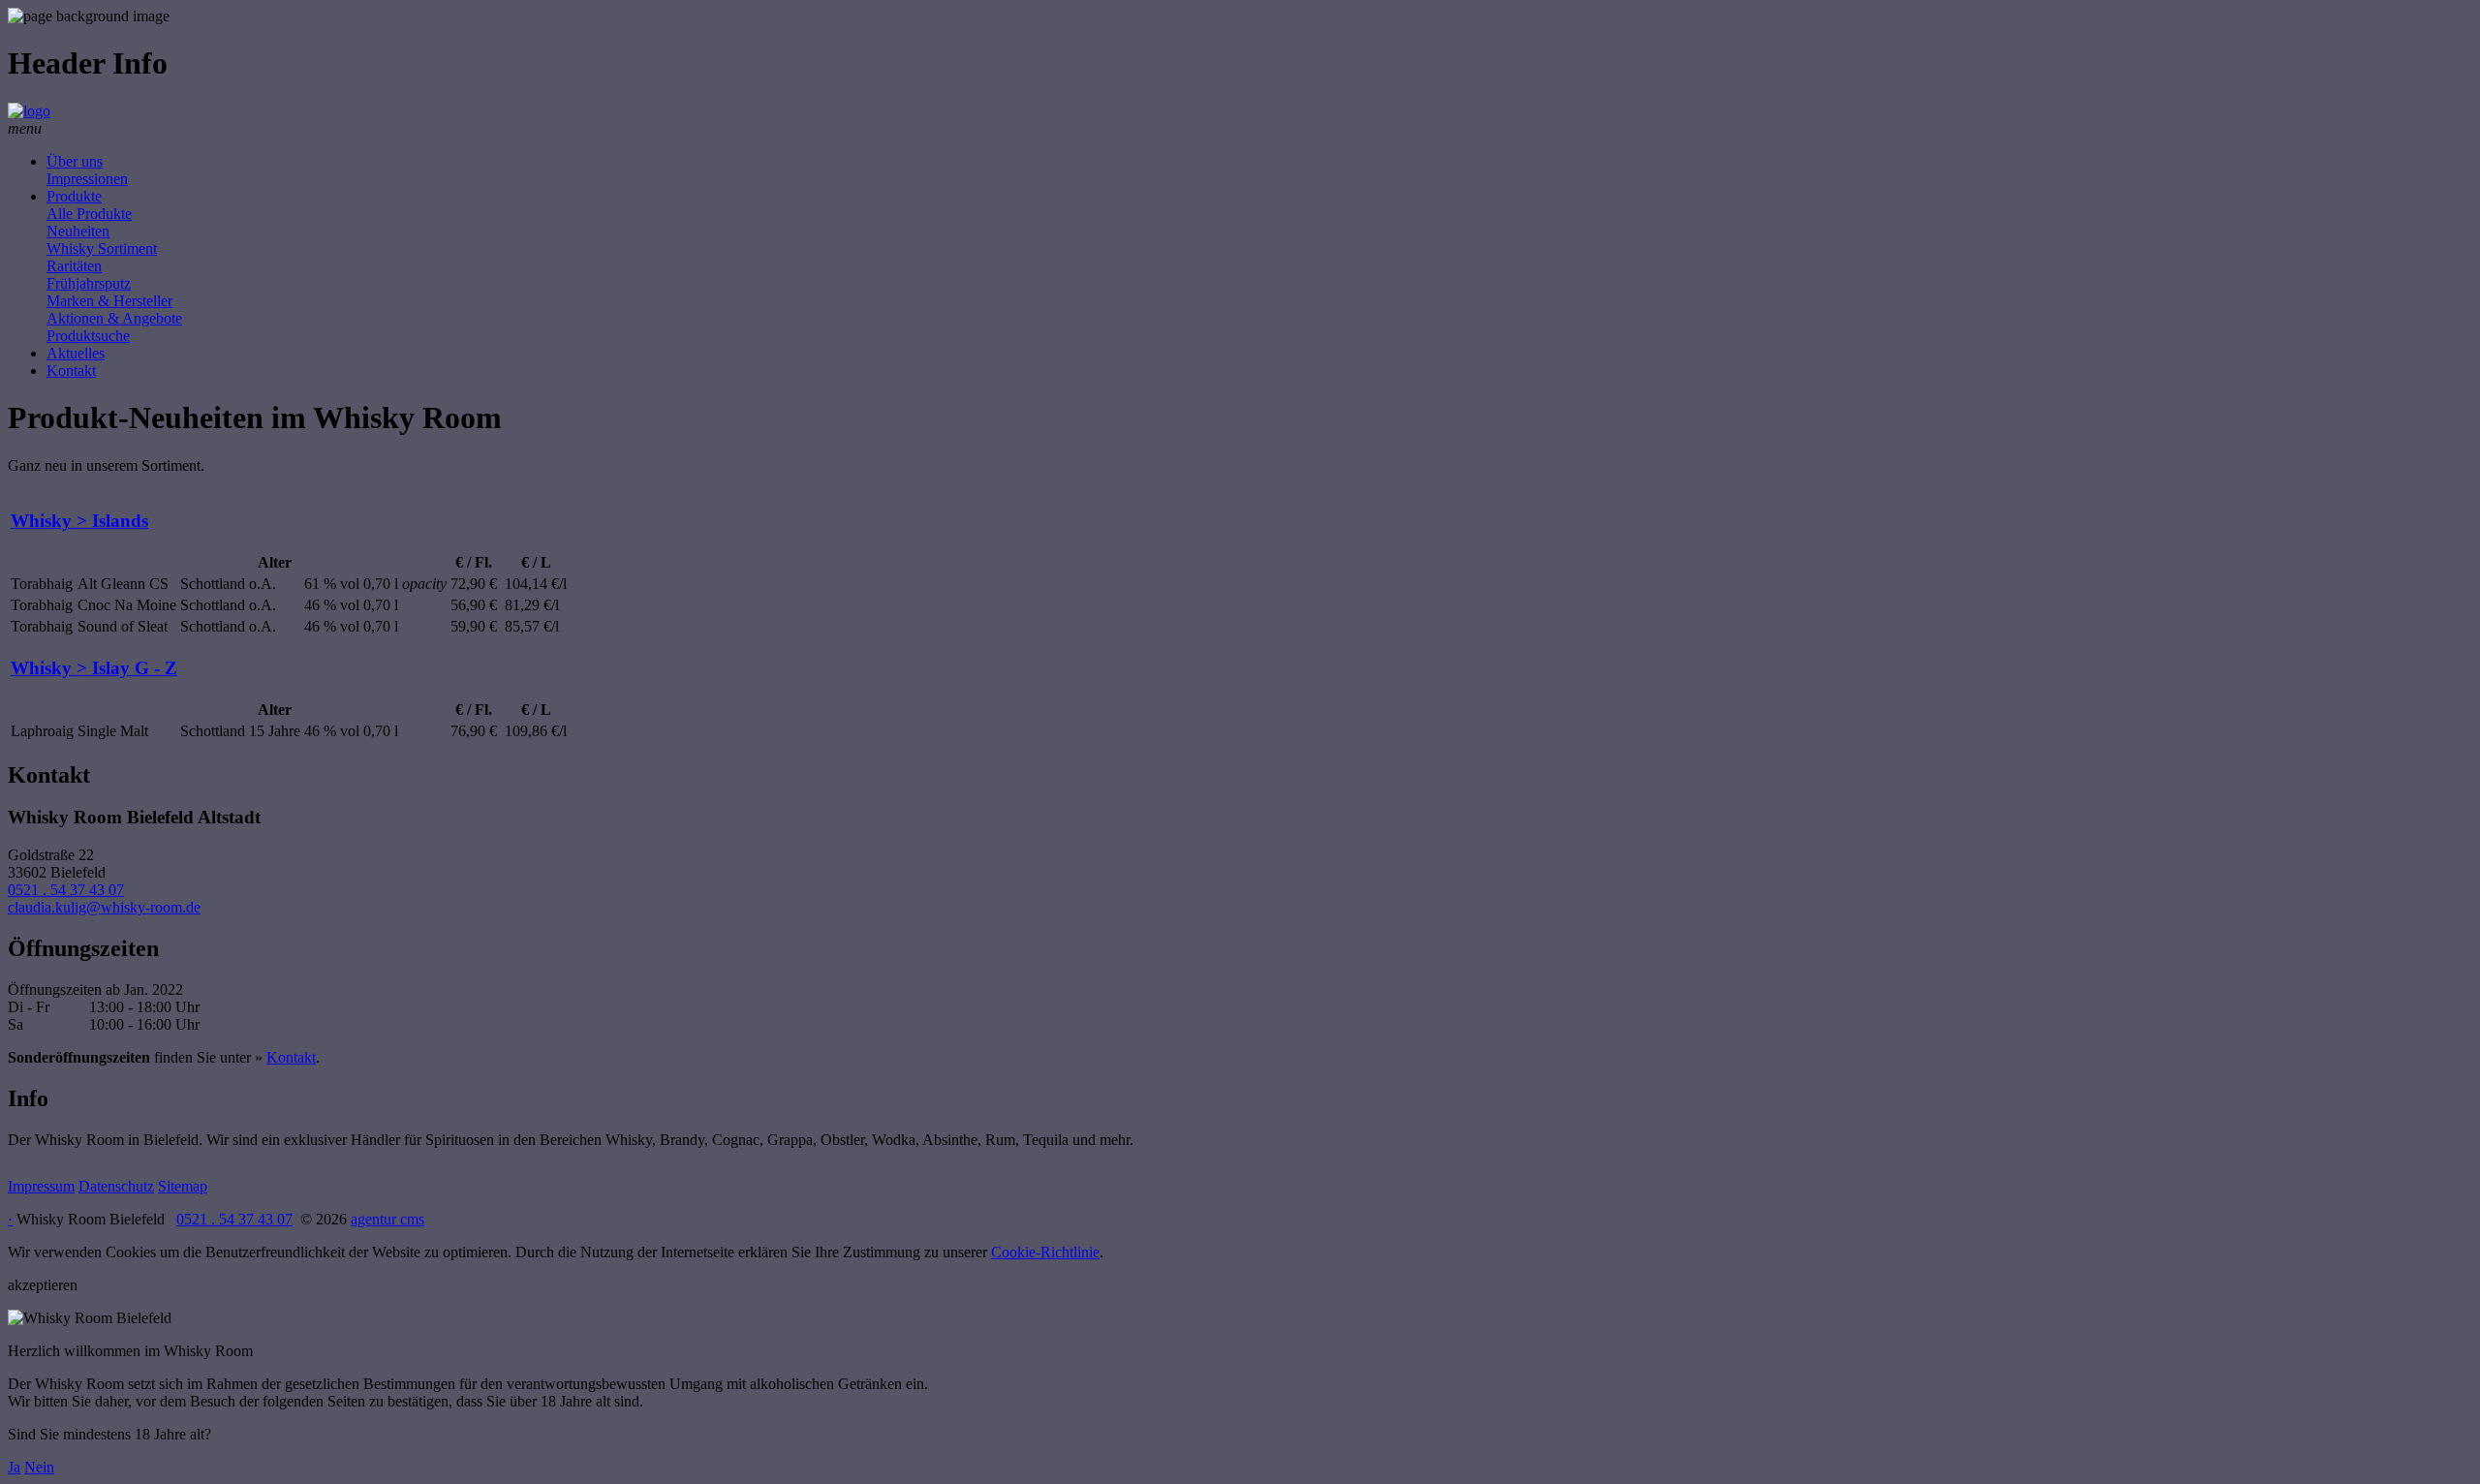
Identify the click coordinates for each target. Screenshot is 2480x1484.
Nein (39, 1467)
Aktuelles (76, 353)
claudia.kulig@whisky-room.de (104, 907)
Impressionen (87, 179)
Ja (14, 1467)
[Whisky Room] (29, 111)
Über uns (75, 161)
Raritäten (74, 266)
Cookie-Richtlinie (1045, 1252)
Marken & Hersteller (109, 301)
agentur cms (387, 1219)
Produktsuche (88, 336)
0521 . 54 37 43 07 (66, 890)
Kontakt (71, 371)
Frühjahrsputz (89, 283)
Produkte (74, 196)
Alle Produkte (89, 214)
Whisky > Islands (79, 521)
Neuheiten (78, 231)
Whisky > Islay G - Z (94, 668)
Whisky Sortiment (102, 248)
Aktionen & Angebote (114, 318)
